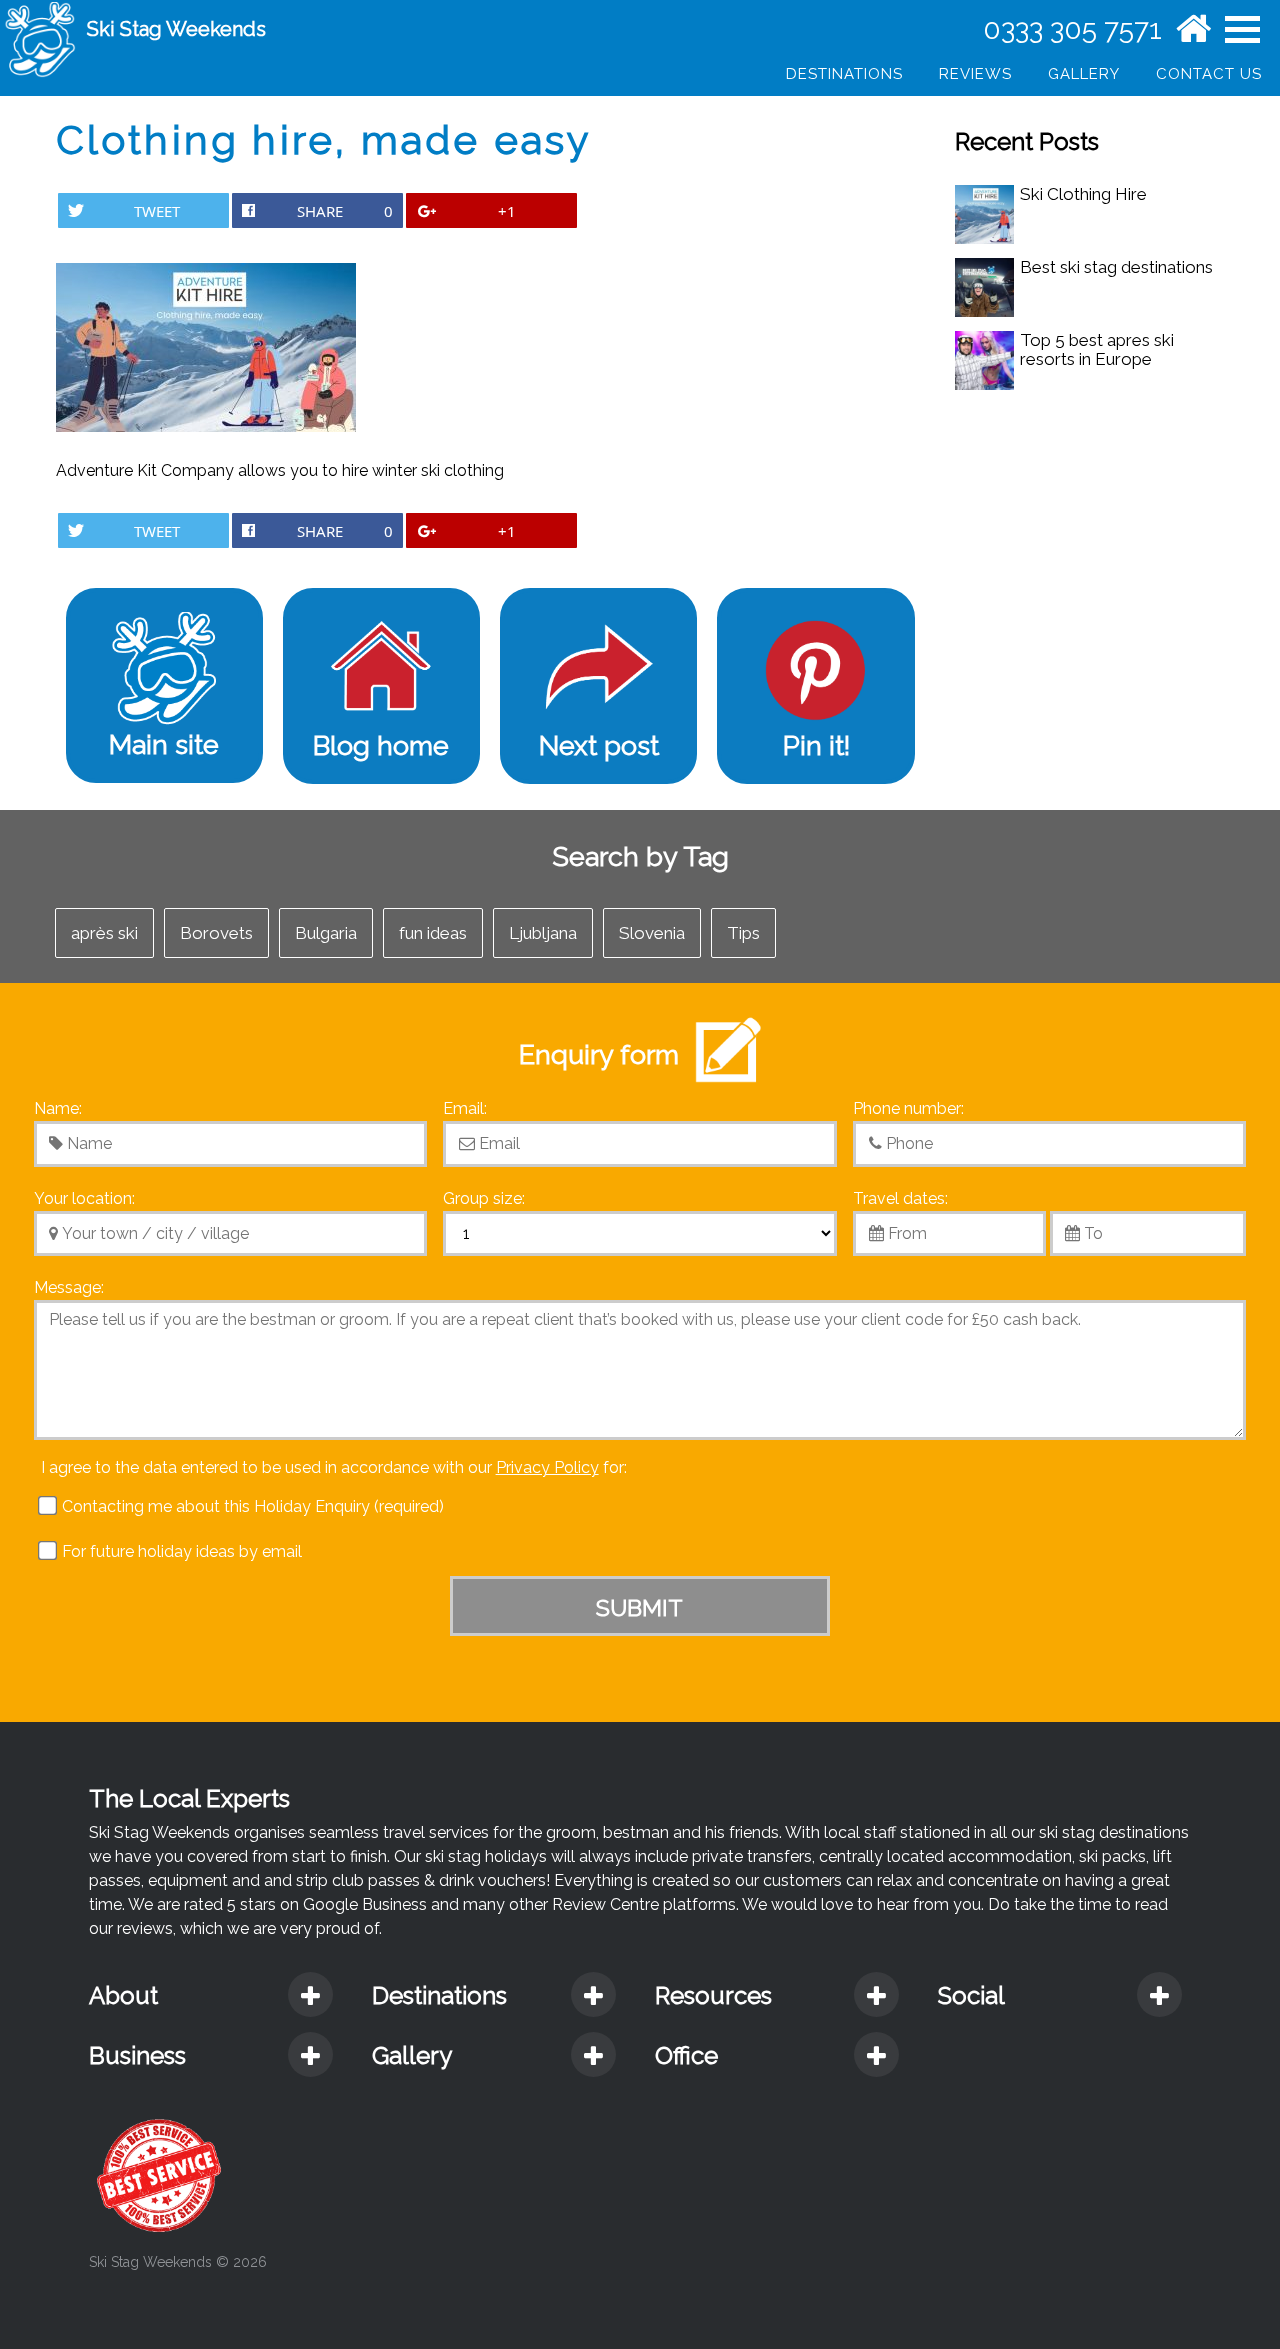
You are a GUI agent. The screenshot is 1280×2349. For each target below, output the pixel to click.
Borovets (216, 933)
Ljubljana (543, 933)
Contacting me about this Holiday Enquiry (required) (251, 1506)
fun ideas (433, 933)
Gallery (1084, 74)
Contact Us (1209, 74)
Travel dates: (900, 1198)
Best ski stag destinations (1116, 267)
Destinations (844, 74)
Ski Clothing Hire (1083, 194)
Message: (69, 1287)
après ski (104, 933)
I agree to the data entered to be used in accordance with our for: (334, 1467)
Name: (58, 1108)
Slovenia (652, 933)
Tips (743, 933)
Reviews (975, 74)
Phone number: (908, 1108)
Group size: (484, 1198)
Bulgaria (326, 933)
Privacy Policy (547, 1467)
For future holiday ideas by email (180, 1551)
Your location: (84, 1198)
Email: (465, 1108)
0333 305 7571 (1072, 29)
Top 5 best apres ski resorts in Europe (1097, 349)
